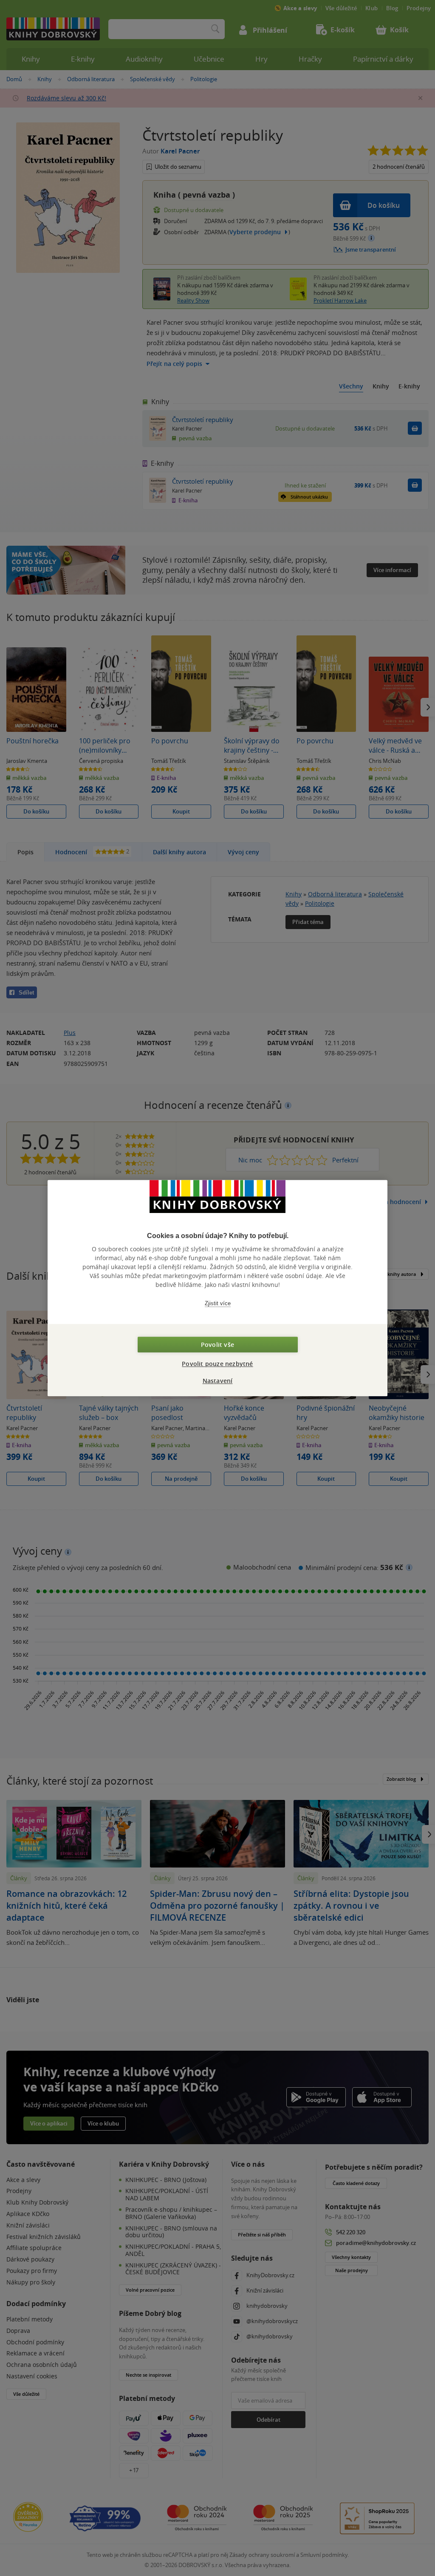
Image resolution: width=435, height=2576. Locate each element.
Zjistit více (218, 1303)
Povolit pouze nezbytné (217, 1364)
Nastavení (218, 1381)
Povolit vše (217, 1345)
